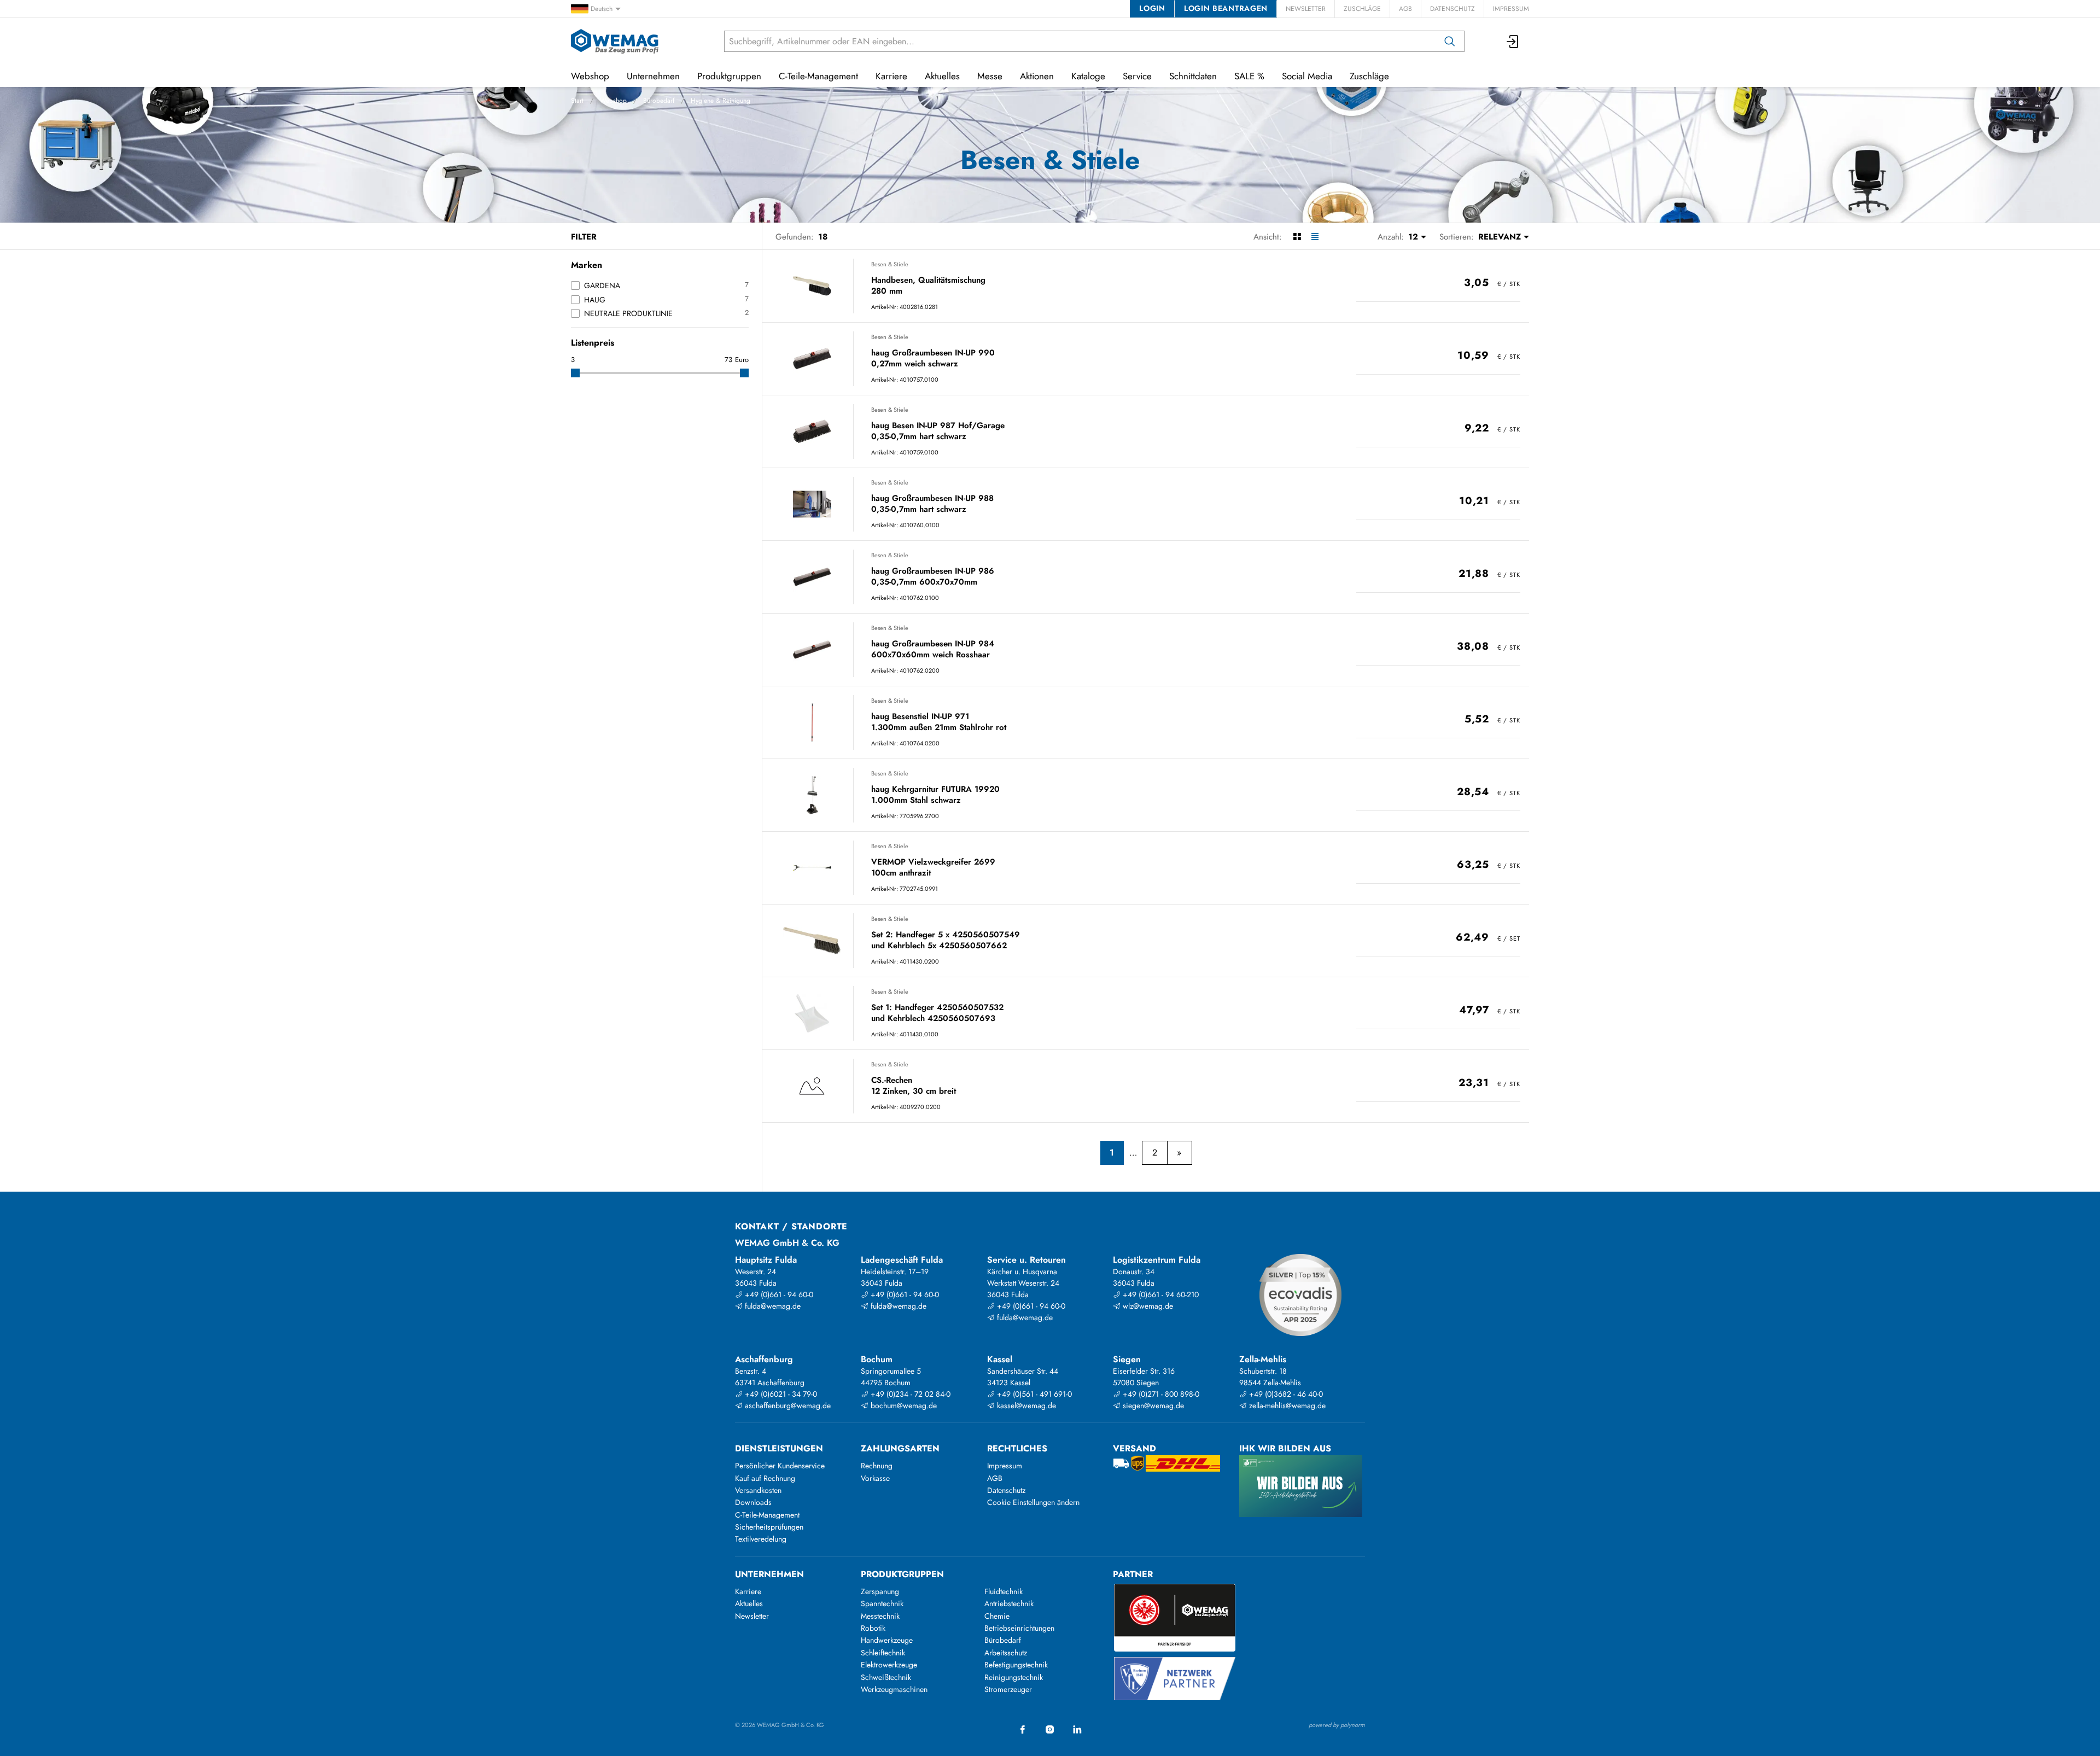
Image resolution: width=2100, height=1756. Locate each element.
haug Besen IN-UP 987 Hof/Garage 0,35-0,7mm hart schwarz (938, 431)
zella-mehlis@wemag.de (1286, 1405)
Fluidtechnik (1004, 1591)
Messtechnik (880, 1616)
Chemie (997, 1616)
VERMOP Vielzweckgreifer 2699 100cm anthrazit (933, 868)
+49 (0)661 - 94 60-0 (778, 1294)
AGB (1405, 9)
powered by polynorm (1337, 1725)
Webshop (613, 101)
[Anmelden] (1513, 41)
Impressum (1511, 9)
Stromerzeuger (1008, 1689)
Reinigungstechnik (1014, 1677)
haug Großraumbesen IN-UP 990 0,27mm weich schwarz (933, 358)
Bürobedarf (659, 101)
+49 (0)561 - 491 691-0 (1033, 1394)
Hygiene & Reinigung (721, 101)
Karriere (891, 76)
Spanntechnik (882, 1603)
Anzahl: (1391, 237)
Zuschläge (1362, 9)
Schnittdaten (1193, 76)
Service (1137, 76)
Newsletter (1306, 9)
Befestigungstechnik (1016, 1665)
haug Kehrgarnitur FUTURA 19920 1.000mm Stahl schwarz (935, 795)
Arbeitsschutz (1006, 1653)
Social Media (1307, 76)
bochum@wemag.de (903, 1405)
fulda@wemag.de (772, 1306)
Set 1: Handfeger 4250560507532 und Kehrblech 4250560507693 (937, 1013)
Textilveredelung (761, 1539)
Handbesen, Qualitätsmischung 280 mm (928, 286)
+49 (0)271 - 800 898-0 (1160, 1394)
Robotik (873, 1628)
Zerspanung (880, 1591)
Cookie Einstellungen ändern (1033, 1502)
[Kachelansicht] (1297, 237)
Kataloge (1088, 76)
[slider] (575, 373)
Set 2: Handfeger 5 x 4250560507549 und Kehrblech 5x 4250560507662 (946, 940)
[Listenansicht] (1315, 237)
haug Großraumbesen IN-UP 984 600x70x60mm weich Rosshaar (933, 649)
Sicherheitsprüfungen (769, 1527)
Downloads (753, 1502)
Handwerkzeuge (887, 1640)
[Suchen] (1450, 41)
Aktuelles (942, 76)
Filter (584, 237)
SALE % (1249, 76)
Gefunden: (795, 237)
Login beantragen (1226, 8)
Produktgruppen (729, 76)
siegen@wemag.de (1152, 1405)
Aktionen (1037, 76)
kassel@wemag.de (1025, 1405)
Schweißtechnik (886, 1677)
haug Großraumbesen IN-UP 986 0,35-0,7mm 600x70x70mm (933, 577)
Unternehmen (653, 76)
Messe (990, 76)
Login (1152, 8)
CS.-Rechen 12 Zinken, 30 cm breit (914, 1086)
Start (577, 101)
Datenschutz (1452, 9)
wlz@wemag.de (1147, 1306)
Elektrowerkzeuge (889, 1665)
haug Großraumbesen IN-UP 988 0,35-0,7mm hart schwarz (932, 504)
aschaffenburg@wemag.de (787, 1405)
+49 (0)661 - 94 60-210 (1160, 1294)
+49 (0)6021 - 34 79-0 (780, 1394)
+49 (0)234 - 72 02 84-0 (909, 1394)
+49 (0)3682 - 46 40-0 (1285, 1394)
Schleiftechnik (883, 1653)
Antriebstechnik (1009, 1603)
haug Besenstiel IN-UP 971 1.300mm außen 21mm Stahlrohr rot (939, 722)
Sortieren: (1457, 237)
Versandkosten (758, 1490)
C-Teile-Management (818, 76)
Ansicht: (1268, 237)
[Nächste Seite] (1179, 1153)
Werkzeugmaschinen (894, 1689)
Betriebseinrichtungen (1019, 1628)
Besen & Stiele (890, 264)
